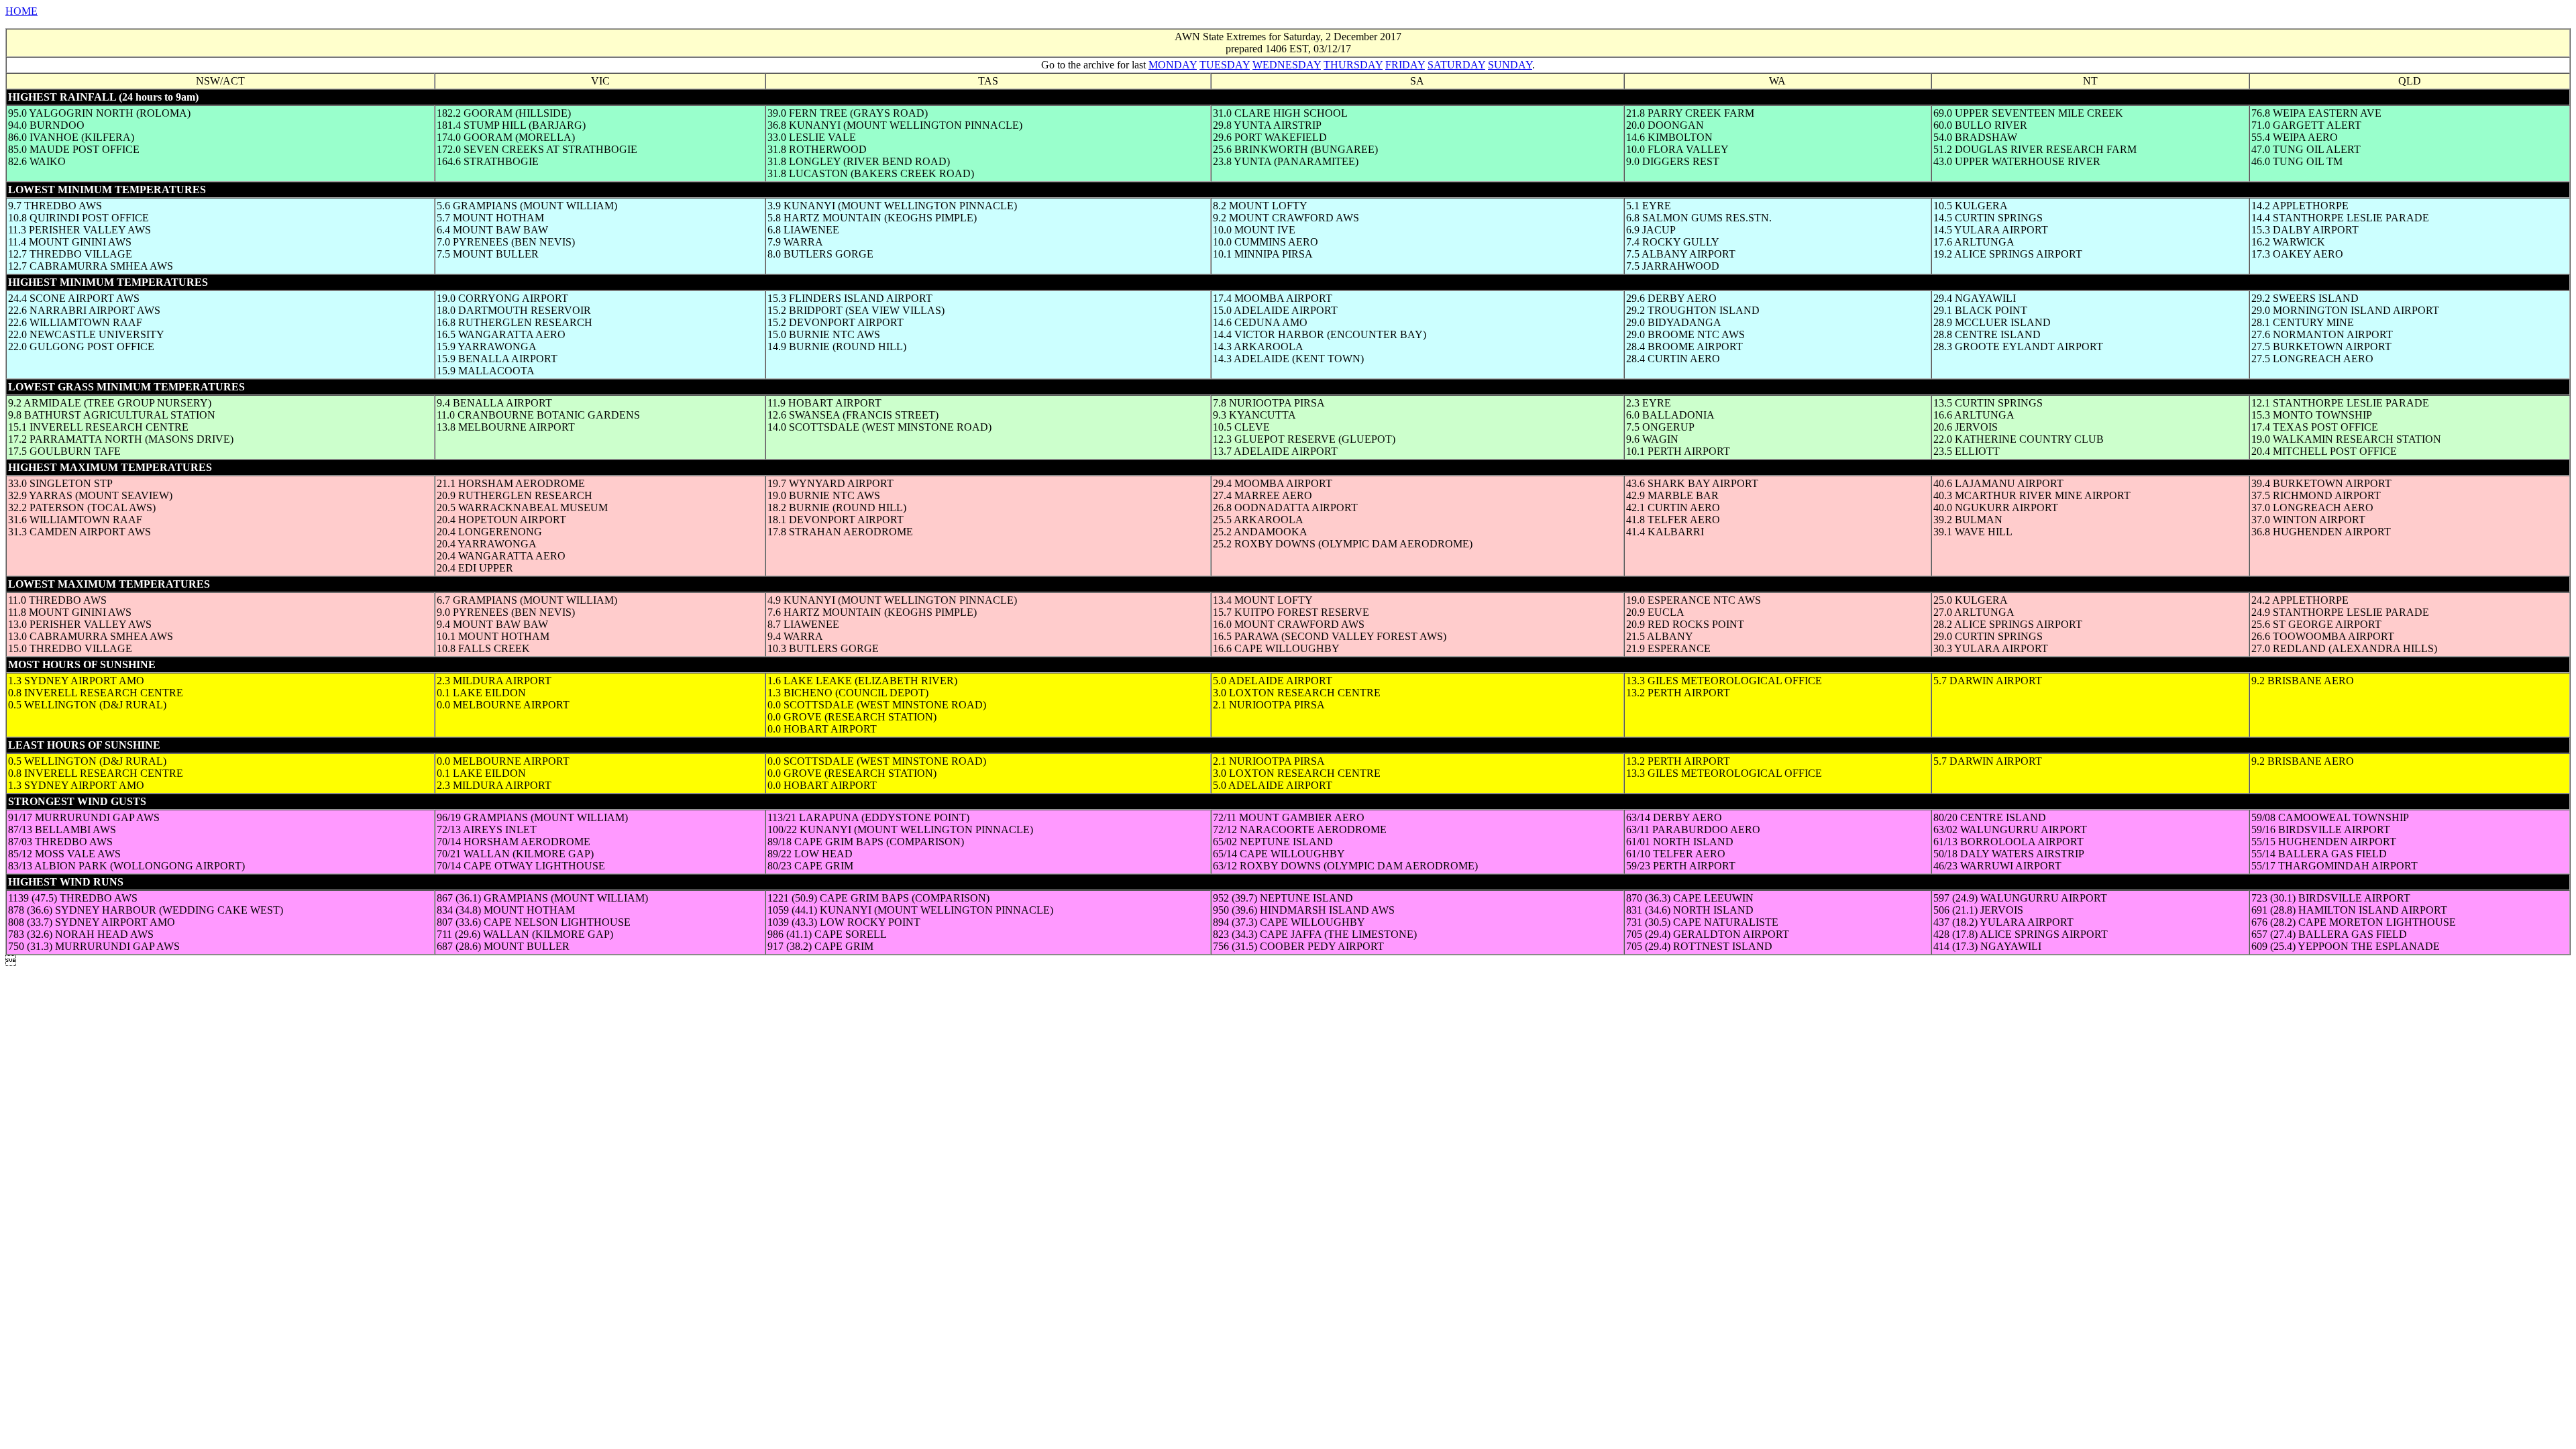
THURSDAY (1353, 65)
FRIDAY (1405, 65)
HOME (21, 11)
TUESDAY (1225, 65)
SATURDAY (1456, 65)
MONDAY (1173, 65)
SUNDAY (1510, 65)
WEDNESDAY (1287, 65)
